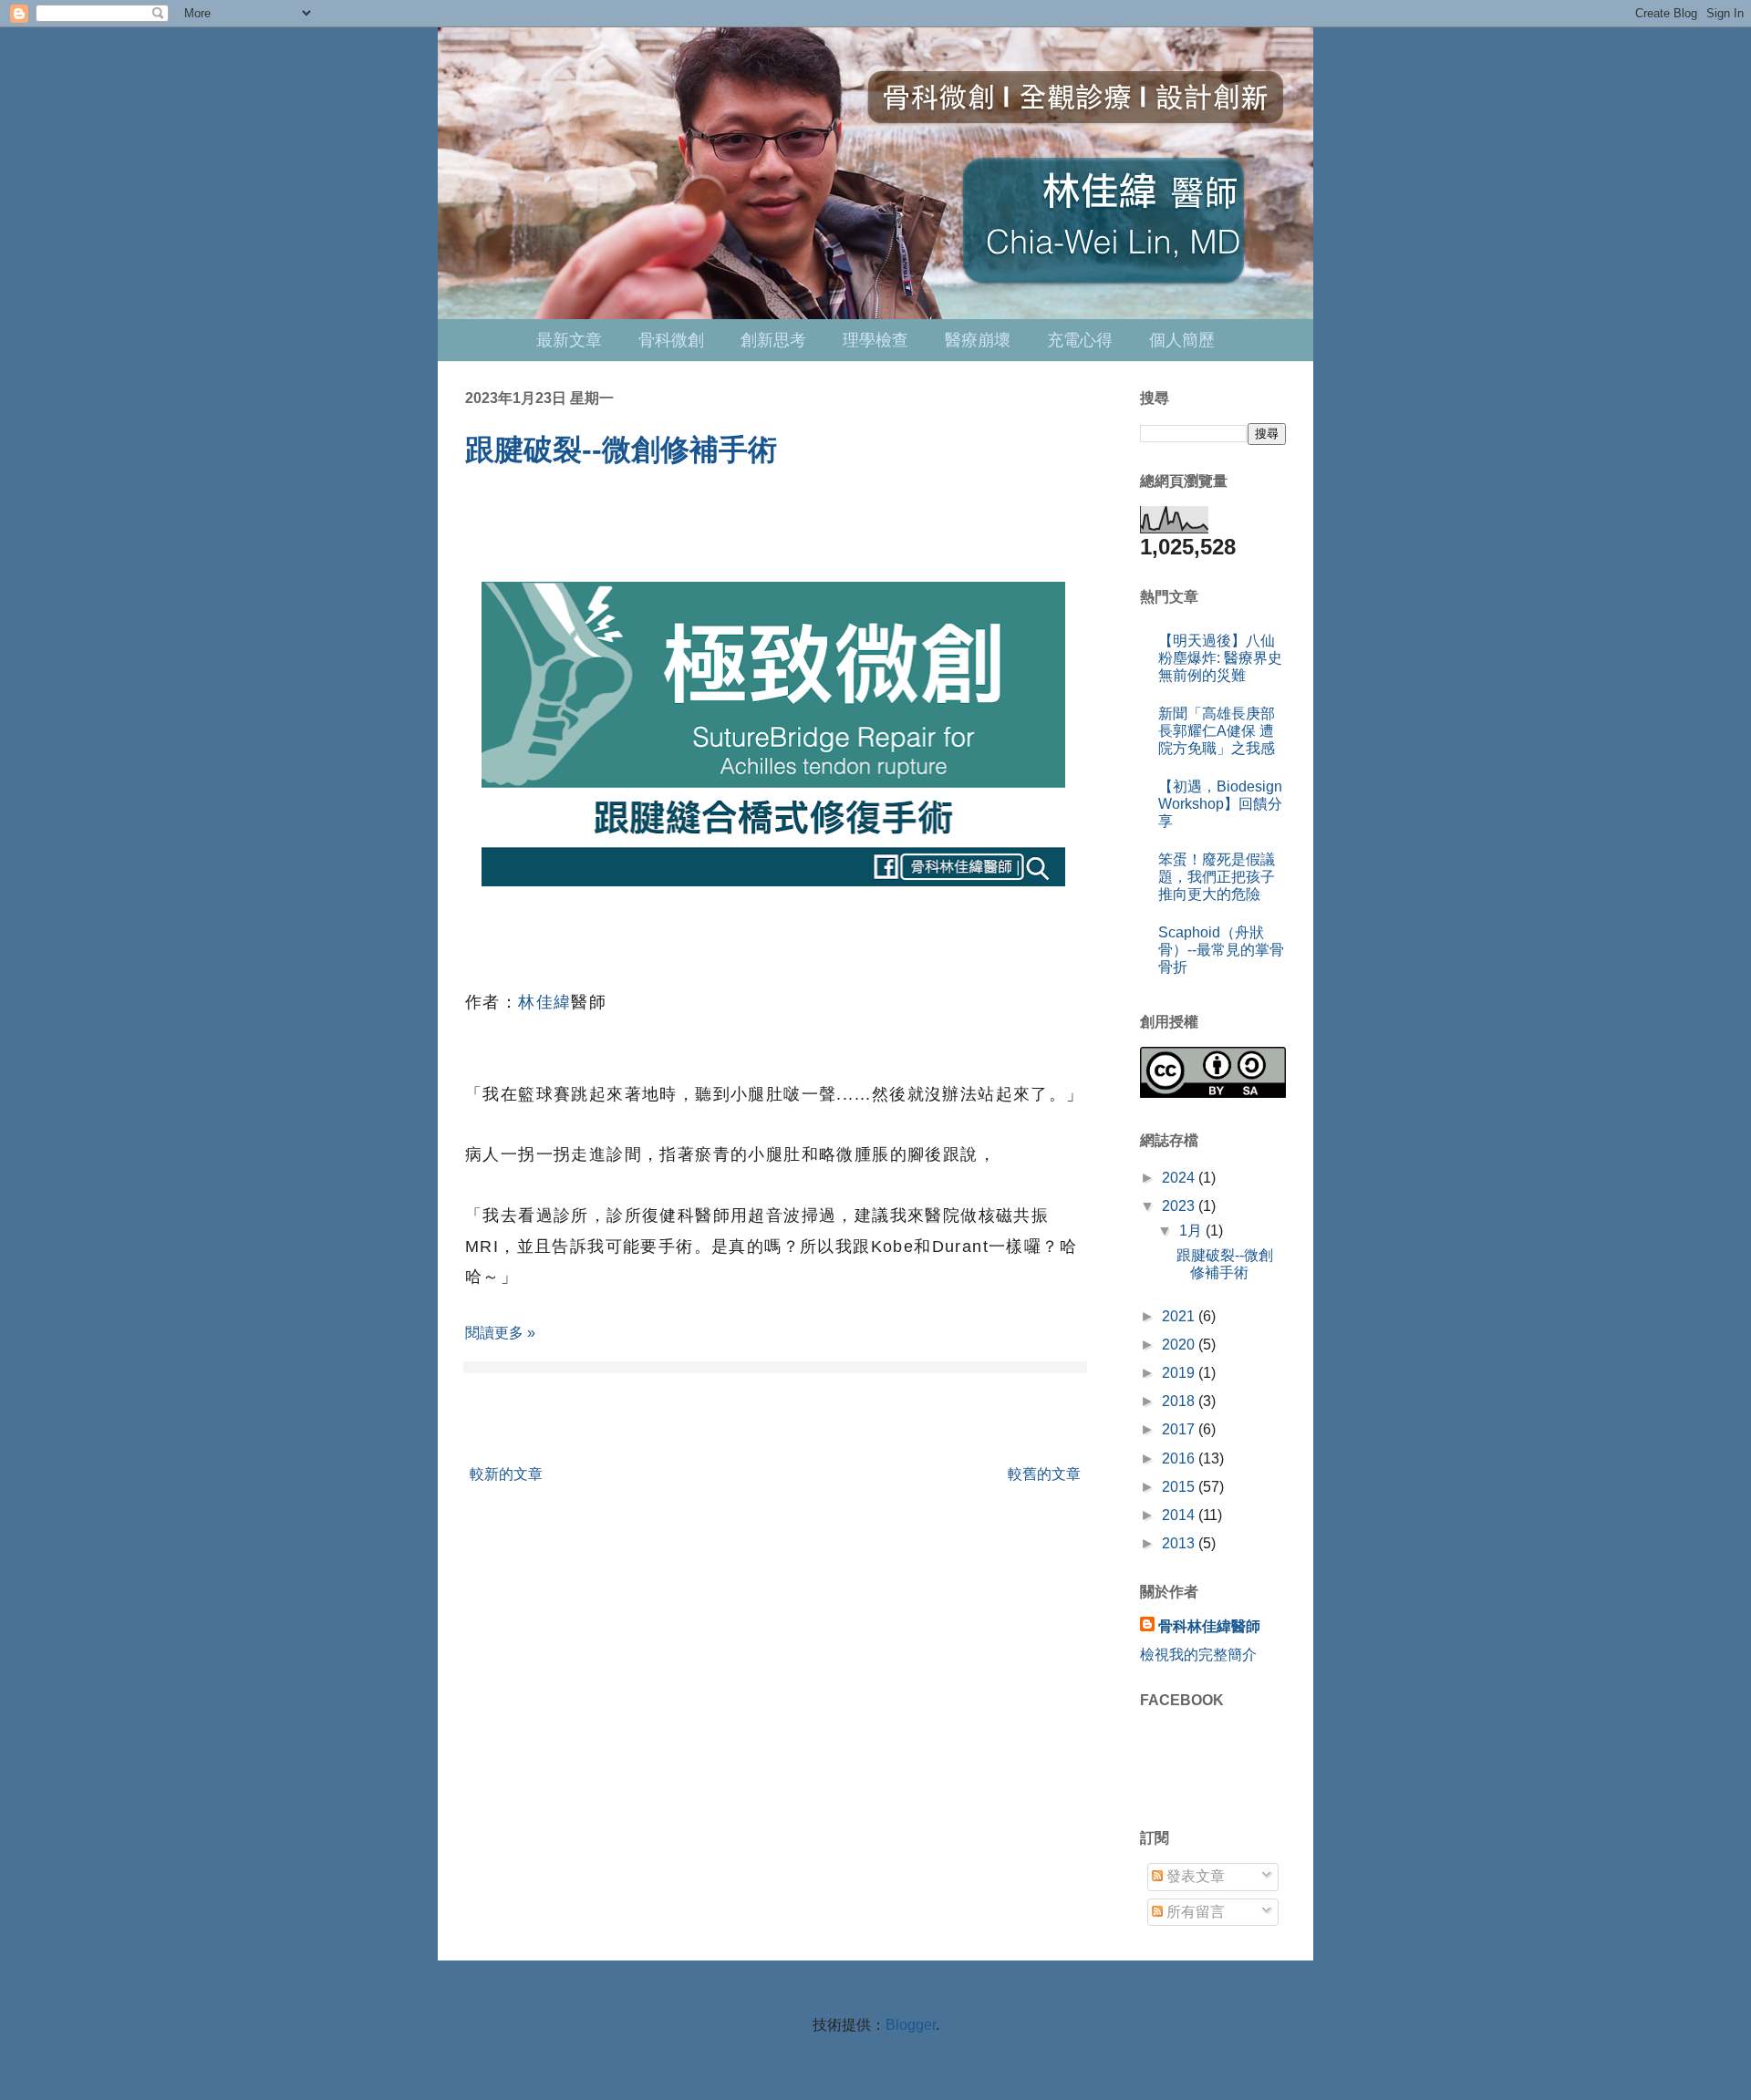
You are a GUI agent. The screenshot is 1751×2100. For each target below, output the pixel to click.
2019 (1180, 1373)
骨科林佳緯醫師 (1209, 1626)
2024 (1180, 1178)
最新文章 (569, 340)
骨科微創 (671, 340)
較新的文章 (506, 1474)
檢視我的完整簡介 (1198, 1655)
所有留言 (1194, 1912)
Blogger (911, 2025)
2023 (1180, 1206)
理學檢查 (875, 340)
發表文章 (1194, 1876)
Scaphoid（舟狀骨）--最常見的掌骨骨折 (1221, 950)
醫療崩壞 (978, 340)
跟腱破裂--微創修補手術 (621, 450)
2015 (1180, 1487)
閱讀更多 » (500, 1333)
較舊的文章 (1044, 1474)
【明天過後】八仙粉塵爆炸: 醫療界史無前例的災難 (1220, 658)
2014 (1180, 1515)
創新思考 (773, 340)
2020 (1180, 1345)
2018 (1180, 1401)
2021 (1180, 1316)
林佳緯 (544, 1002)
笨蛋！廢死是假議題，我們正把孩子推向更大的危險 (1217, 877)
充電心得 (1080, 340)
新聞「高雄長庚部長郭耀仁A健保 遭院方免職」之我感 (1217, 731)
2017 (1180, 1429)
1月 (1192, 1231)
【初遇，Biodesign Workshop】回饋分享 (1220, 804)
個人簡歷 (1182, 340)
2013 (1180, 1543)
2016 (1180, 1459)
